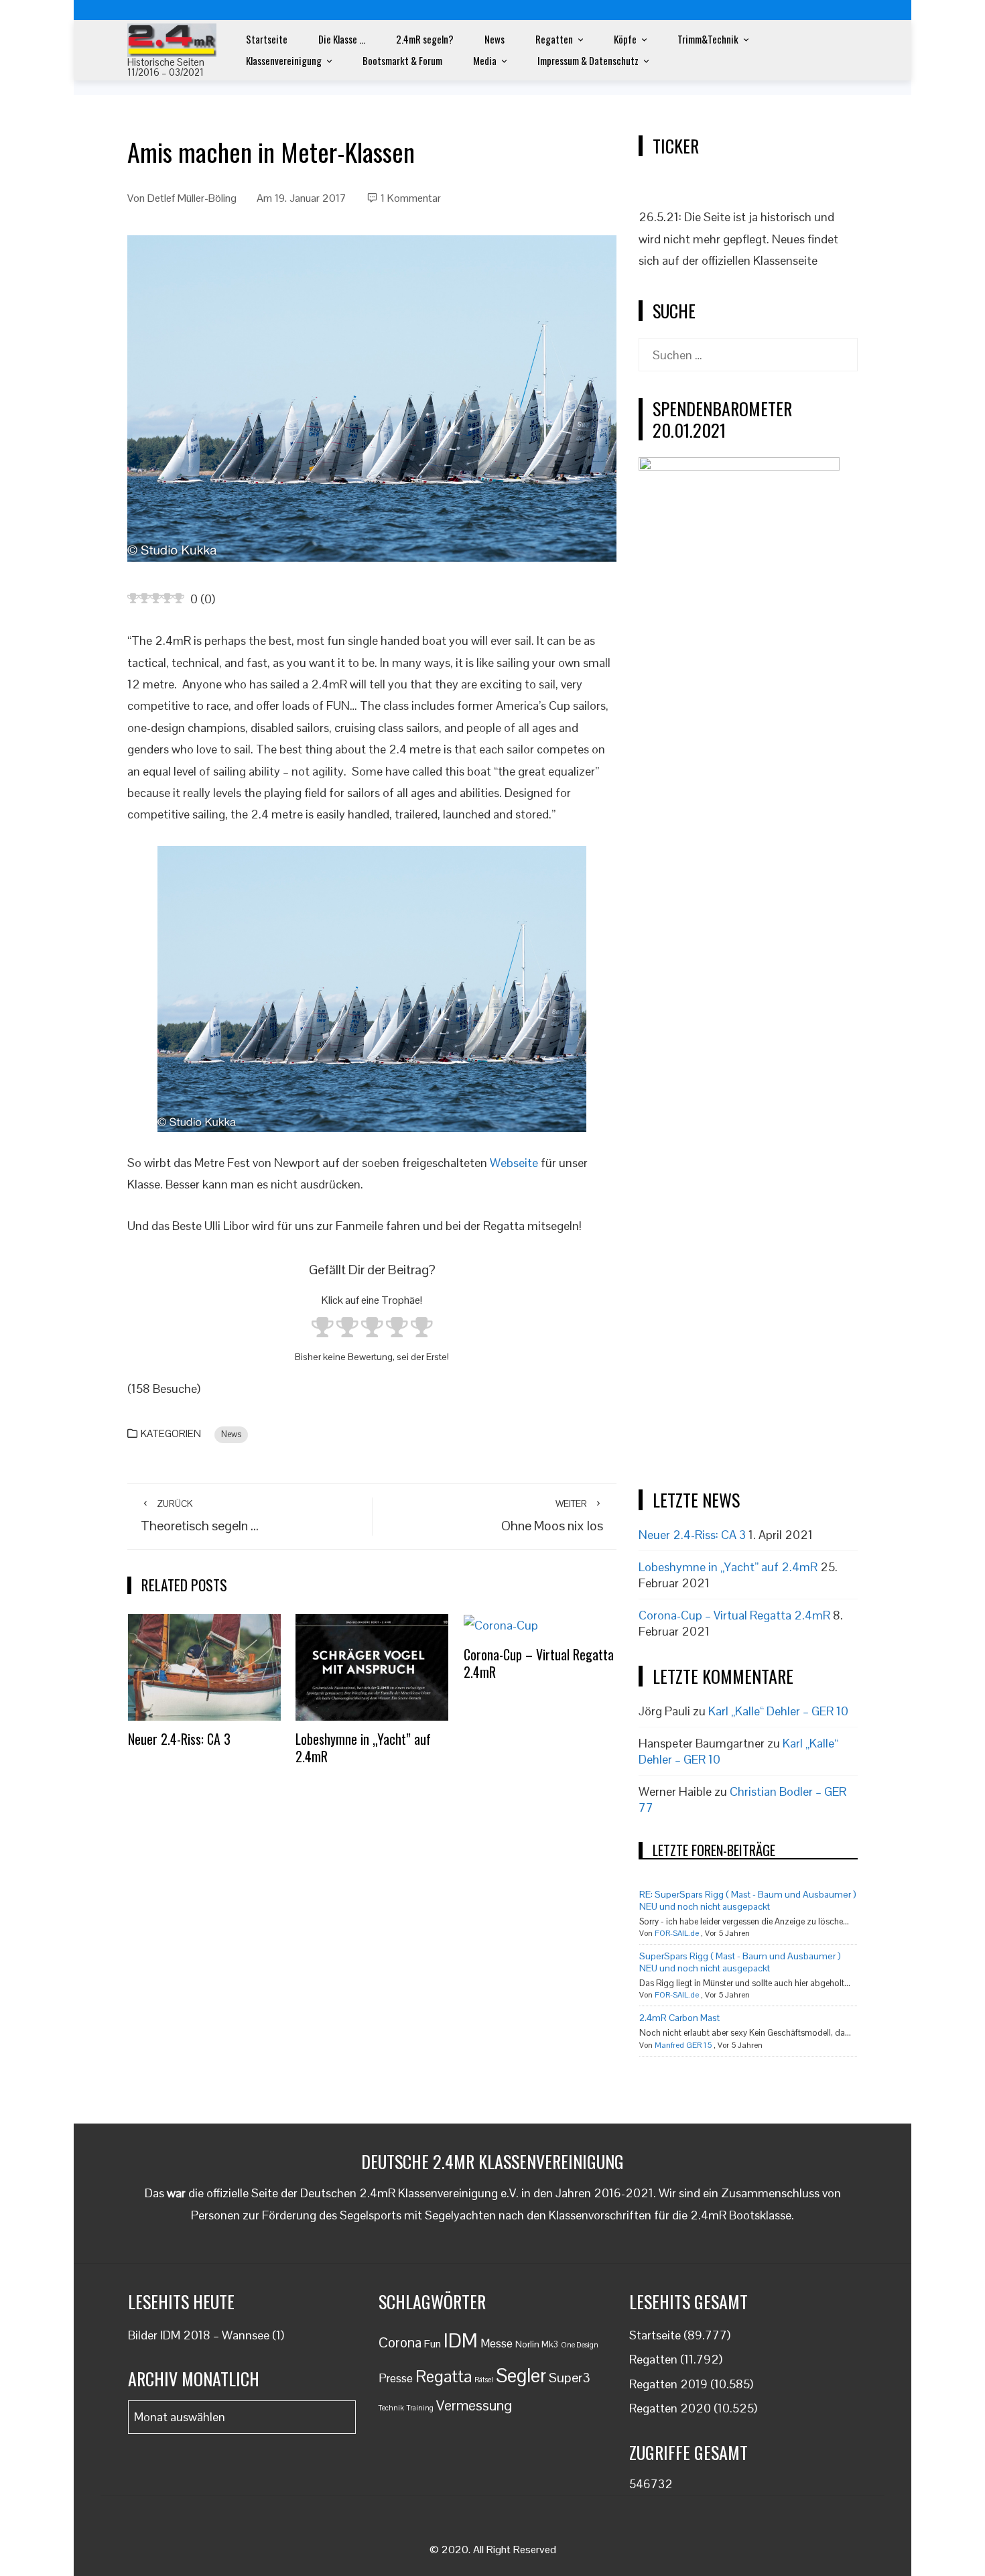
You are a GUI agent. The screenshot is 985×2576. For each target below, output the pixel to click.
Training (420, 2408)
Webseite (514, 1163)
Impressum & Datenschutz (588, 60)
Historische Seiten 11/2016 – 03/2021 (166, 67)
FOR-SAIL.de (677, 1933)
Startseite (267, 39)
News (495, 39)
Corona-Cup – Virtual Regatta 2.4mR (539, 1663)
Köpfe (625, 39)
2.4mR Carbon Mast (679, 2018)
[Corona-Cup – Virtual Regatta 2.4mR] (501, 1624)
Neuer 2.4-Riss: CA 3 (179, 1739)
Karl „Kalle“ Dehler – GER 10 (778, 1711)
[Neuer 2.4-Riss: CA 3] (204, 1666)
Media (485, 60)
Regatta (444, 2376)
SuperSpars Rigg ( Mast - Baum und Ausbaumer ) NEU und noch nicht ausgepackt (740, 1962)
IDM (461, 2341)
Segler (521, 2376)
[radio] (323, 1330)
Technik (391, 2408)
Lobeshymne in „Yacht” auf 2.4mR (363, 1747)
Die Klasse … (342, 39)
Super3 (570, 2378)
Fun (433, 2344)
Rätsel (484, 2380)
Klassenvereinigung (284, 60)
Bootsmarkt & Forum (402, 60)
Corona (400, 2342)
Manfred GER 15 (683, 2045)
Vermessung (474, 2405)
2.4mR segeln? (425, 39)
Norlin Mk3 (537, 2344)
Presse (396, 2378)
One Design (580, 2345)
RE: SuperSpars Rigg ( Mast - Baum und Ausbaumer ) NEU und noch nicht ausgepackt (748, 1900)
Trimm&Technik (708, 39)
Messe (497, 2343)
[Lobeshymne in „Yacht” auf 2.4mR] (372, 1666)
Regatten (554, 39)
